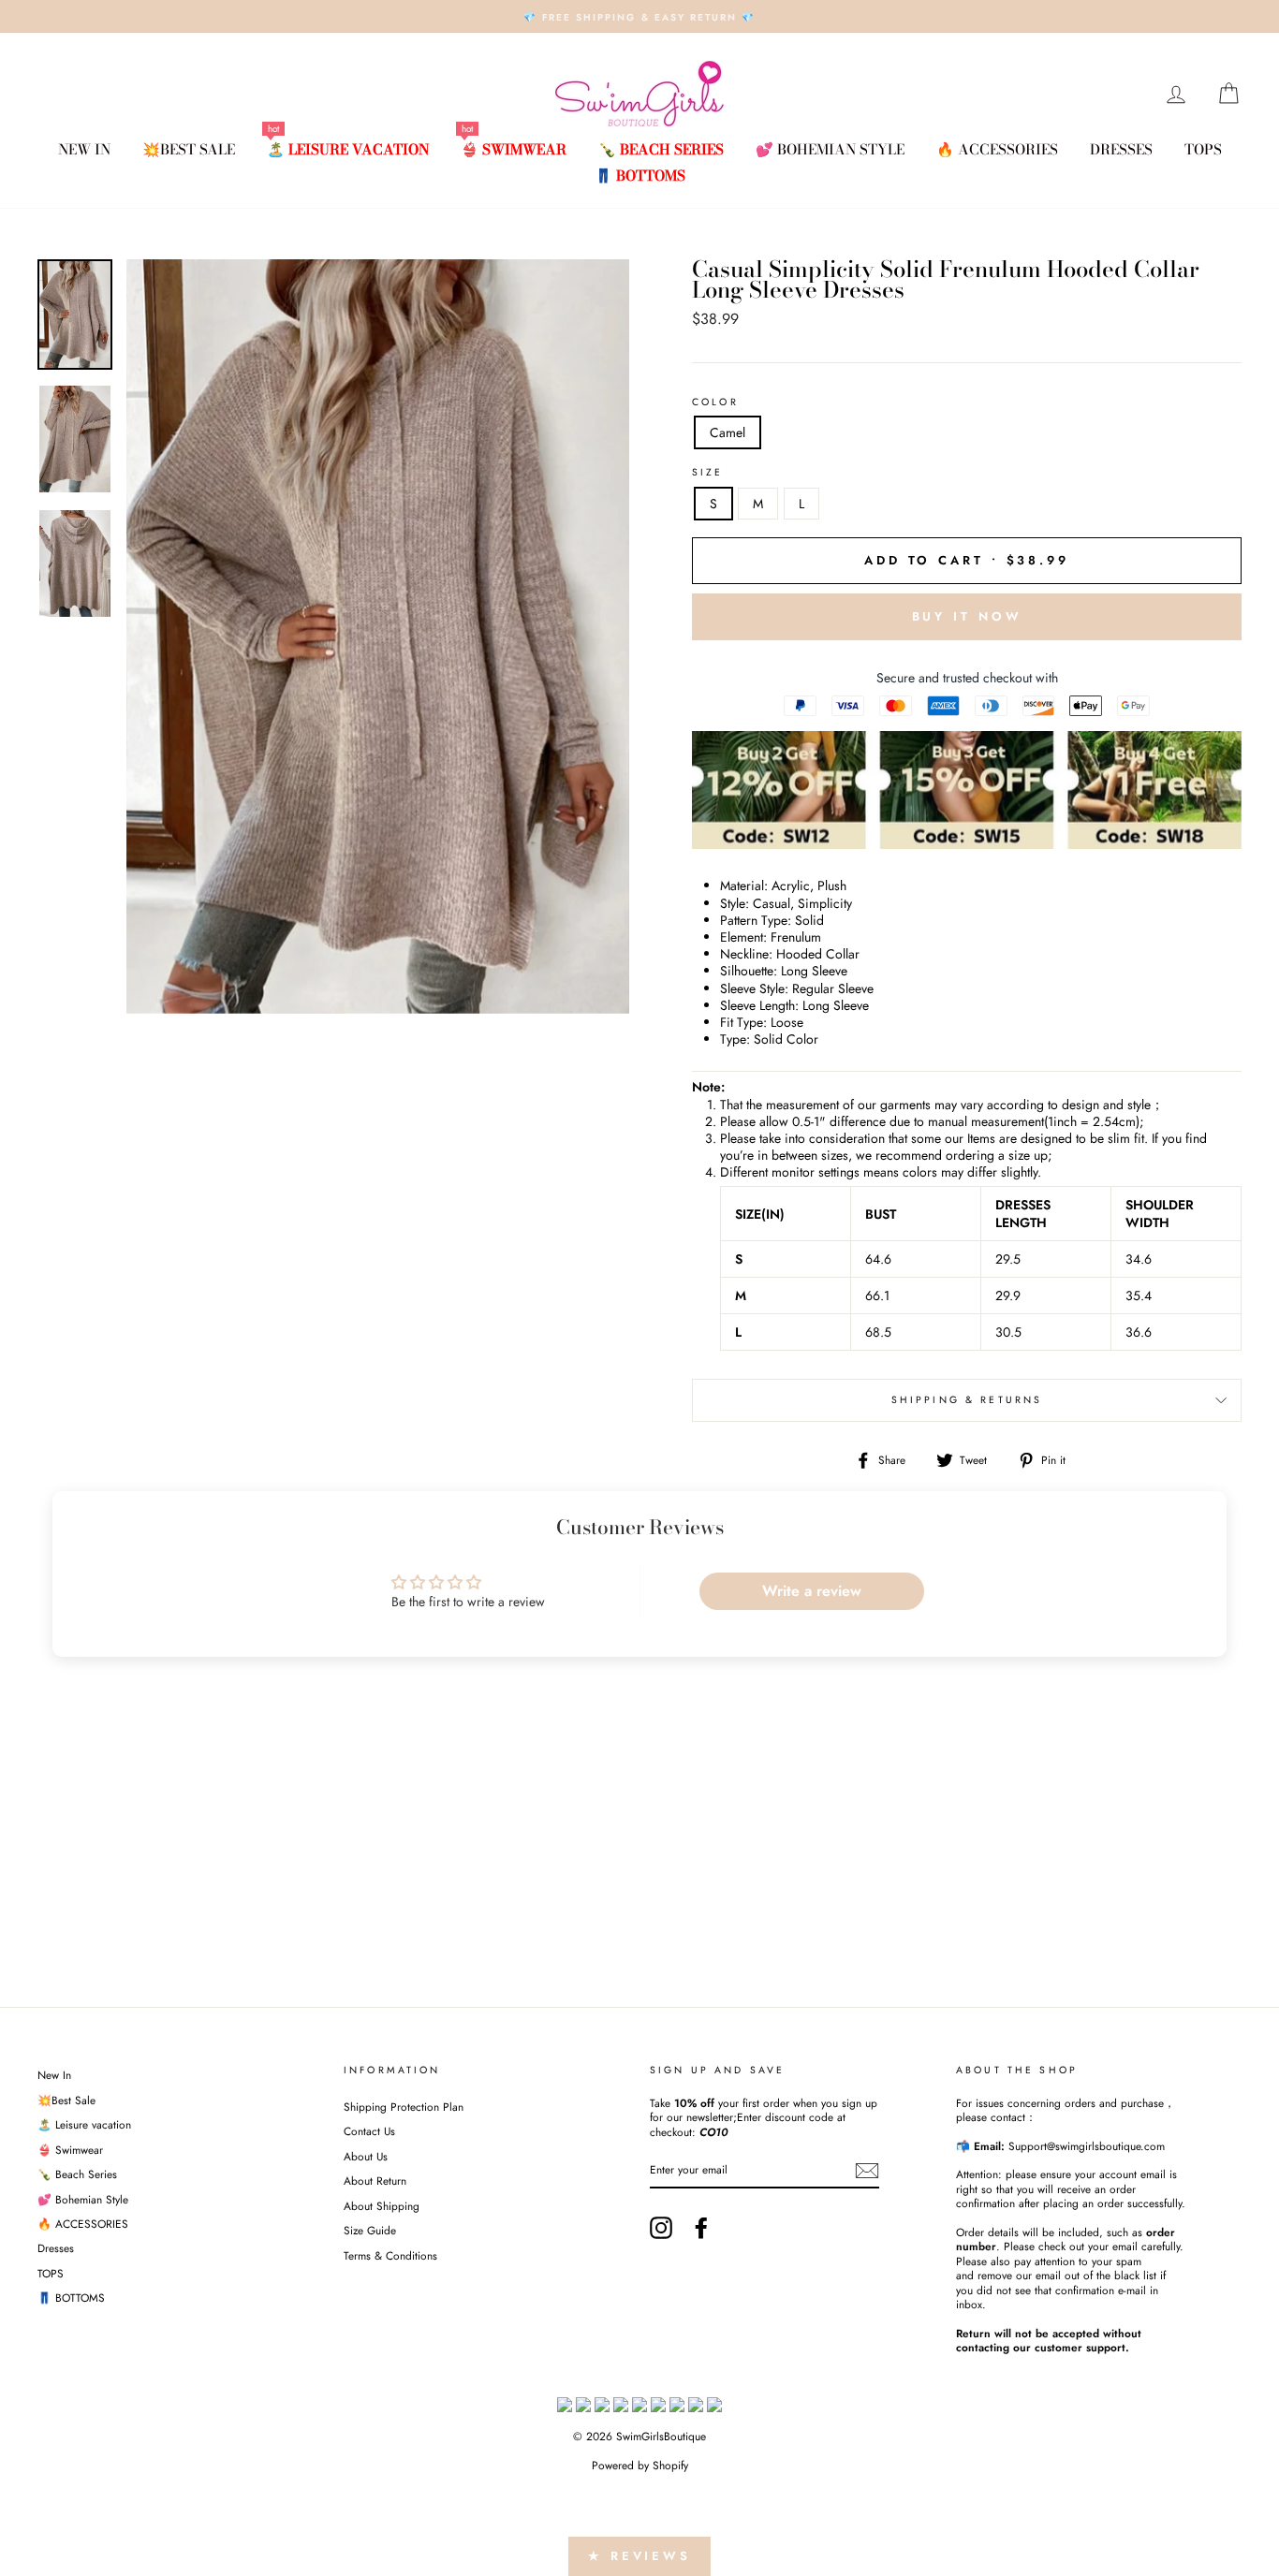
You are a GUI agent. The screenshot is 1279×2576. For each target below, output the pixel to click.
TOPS (1203, 149)
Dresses (1121, 149)
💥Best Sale (189, 149)
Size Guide (370, 2230)
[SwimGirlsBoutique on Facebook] (701, 2228)
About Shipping (382, 2206)
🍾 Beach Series (661, 149)
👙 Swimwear (514, 149)
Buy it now (967, 616)
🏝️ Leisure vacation (348, 149)
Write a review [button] (812, 1591)
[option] (639, 16)
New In (84, 149)
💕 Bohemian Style (830, 149)
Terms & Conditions (390, 2255)
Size (708, 473)
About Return (375, 2181)
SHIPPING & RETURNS (967, 1400)
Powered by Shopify (640, 2466)
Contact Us (369, 2131)
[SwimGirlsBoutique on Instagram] (661, 2228)
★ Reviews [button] (639, 2556)
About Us (366, 2156)
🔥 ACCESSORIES (997, 149)
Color (715, 402)
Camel (728, 432)
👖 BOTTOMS (640, 176)
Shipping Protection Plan (404, 2107)
